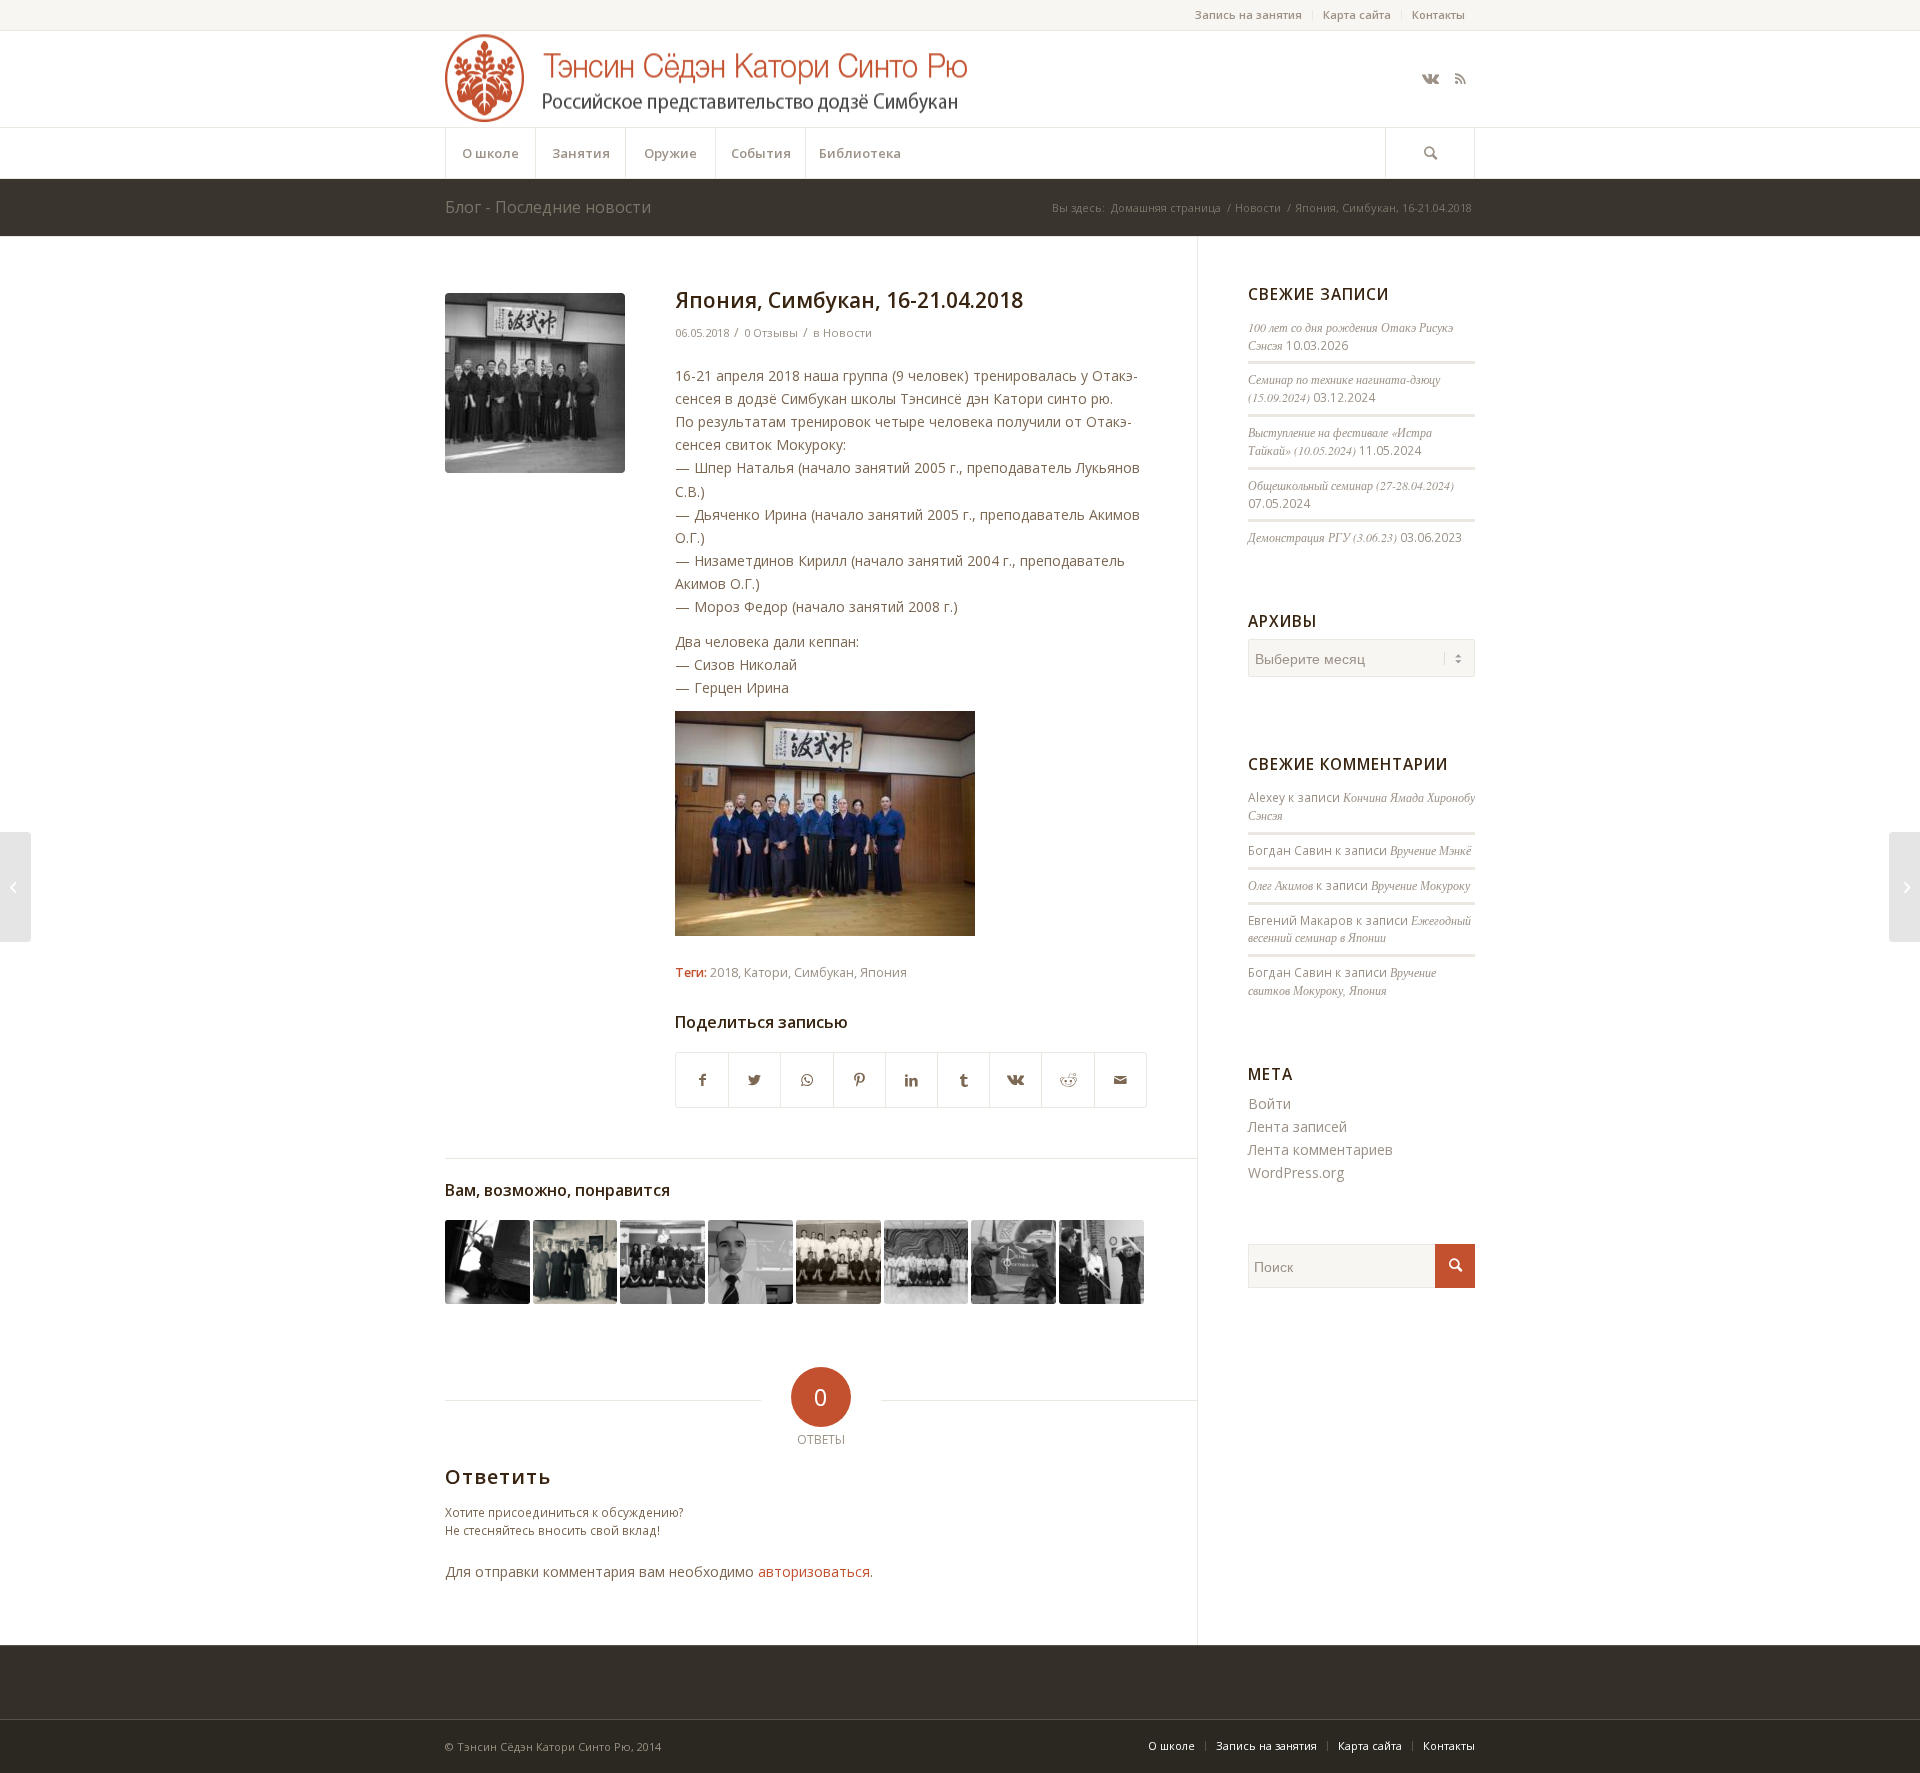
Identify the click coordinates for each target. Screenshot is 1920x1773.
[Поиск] (1430, 153)
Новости (847, 332)
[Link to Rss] (1460, 79)
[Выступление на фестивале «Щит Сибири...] (1904, 887)
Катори (766, 972)
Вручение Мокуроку (1420, 885)
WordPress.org (1296, 1172)
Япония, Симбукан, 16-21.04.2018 (849, 300)
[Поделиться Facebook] (702, 1080)
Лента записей (1297, 1126)
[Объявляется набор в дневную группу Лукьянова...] (15, 887)
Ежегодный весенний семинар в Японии (1359, 929)
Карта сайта (1357, 14)
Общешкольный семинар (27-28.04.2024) (1351, 485)
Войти (1269, 1103)
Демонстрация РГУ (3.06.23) (1322, 537)
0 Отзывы (771, 332)
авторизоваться (814, 1571)
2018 (724, 972)
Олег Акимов (1280, 885)
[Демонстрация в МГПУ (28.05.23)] (487, 1262)
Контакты (1438, 14)
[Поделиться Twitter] (754, 1080)
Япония (883, 972)
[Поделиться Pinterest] (859, 1080)
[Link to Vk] (1430, 79)
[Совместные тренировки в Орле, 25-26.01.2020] (662, 1262)
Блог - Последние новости (548, 207)
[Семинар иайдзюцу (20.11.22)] (926, 1262)
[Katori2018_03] (535, 383)
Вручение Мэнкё (1430, 850)
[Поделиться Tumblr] (963, 1080)
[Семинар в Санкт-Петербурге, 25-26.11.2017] (1101, 1262)
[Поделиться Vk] (1015, 1080)
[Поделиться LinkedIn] (911, 1080)
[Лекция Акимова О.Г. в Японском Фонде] (750, 1262)
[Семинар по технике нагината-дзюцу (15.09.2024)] (575, 1262)
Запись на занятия (1248, 14)
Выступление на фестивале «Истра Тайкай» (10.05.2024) (1340, 441)
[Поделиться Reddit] (1067, 1080)
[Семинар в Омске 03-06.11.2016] (838, 1262)
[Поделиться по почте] (1120, 1080)
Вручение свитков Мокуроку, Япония (1342, 981)
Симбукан (824, 972)
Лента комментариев (1320, 1149)
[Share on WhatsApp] (806, 1080)
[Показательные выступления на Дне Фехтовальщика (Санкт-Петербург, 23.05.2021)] (1013, 1262)
